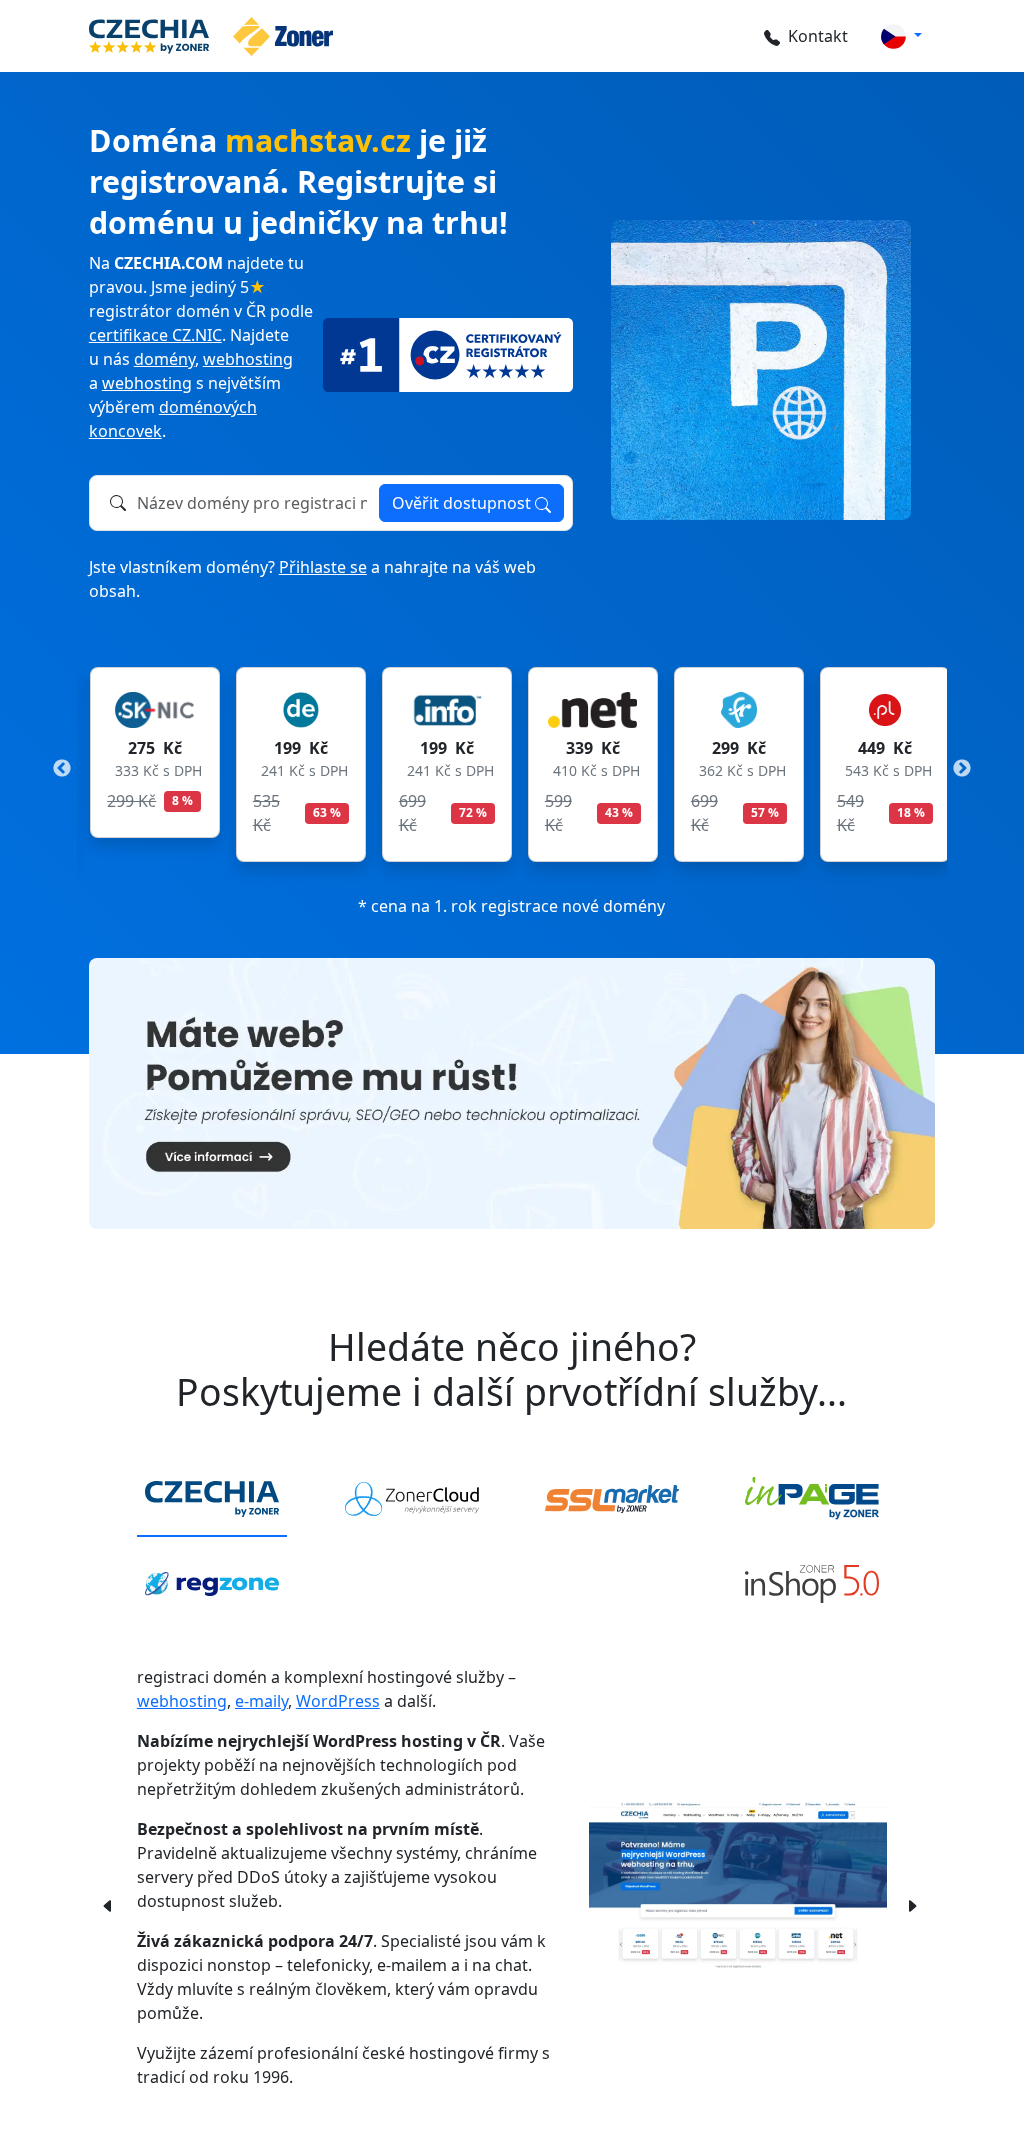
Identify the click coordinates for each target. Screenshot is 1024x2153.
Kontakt (818, 36)
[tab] (212, 1500)
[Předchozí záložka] (108, 1904)
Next (962, 769)
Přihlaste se (323, 567)
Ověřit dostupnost (463, 503)
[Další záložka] (912, 1904)
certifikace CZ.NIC (155, 335)
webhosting (248, 359)
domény (164, 359)
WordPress (338, 1701)
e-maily (261, 1701)
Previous (62, 769)
